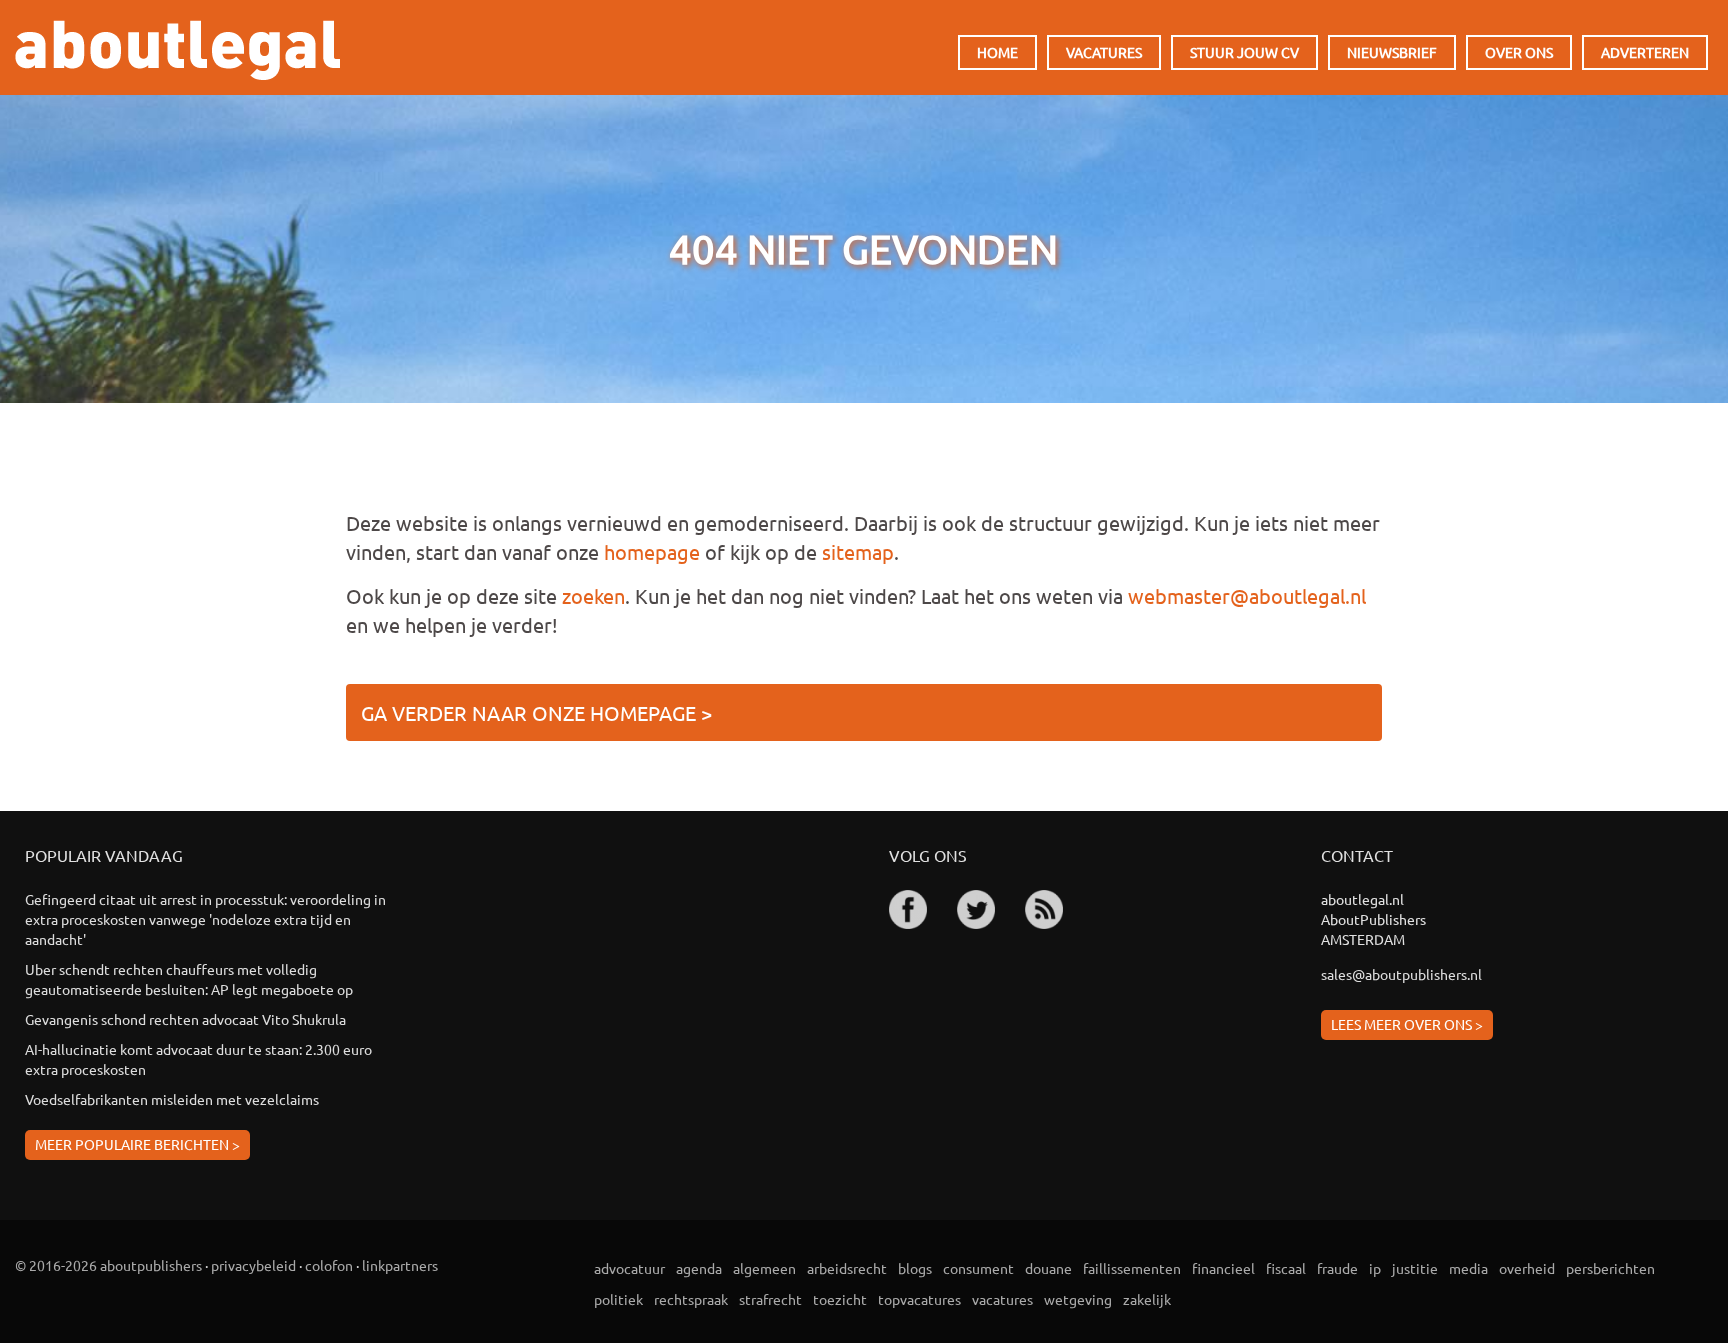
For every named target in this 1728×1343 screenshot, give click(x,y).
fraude (1337, 1268)
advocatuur (629, 1268)
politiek (618, 1299)
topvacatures (919, 1299)
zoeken (593, 595)
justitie (1415, 1268)
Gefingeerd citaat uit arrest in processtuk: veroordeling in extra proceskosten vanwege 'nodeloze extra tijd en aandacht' (205, 919)
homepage (652, 551)
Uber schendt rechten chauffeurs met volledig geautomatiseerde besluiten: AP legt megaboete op (189, 979)
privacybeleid (253, 1265)
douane (1048, 1268)
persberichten (1610, 1268)
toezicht (840, 1299)
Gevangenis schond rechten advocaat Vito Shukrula (185, 1019)
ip (1375, 1268)
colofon (329, 1265)
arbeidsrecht (847, 1268)
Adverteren (1645, 52)
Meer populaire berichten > (137, 1144)
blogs (915, 1268)
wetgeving (1078, 1299)
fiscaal (1286, 1268)
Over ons (1519, 52)
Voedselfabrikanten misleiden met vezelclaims (172, 1099)
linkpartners (400, 1265)
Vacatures (1104, 52)
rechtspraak (691, 1299)
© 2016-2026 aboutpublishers (108, 1265)
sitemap (858, 551)
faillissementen (1132, 1268)
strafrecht (770, 1299)
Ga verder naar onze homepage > (536, 712)
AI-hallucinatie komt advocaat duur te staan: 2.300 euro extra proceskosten (198, 1059)
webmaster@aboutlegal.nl (1247, 595)
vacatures (1002, 1299)
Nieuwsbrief (1392, 52)
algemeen (764, 1268)
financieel (1223, 1268)
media (1468, 1268)
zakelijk (1147, 1299)
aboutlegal (177, 50)
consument (978, 1268)
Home (997, 52)
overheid (1527, 1268)
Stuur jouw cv (1244, 52)
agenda (699, 1268)
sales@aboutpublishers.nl (1401, 974)
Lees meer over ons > (1407, 1024)
